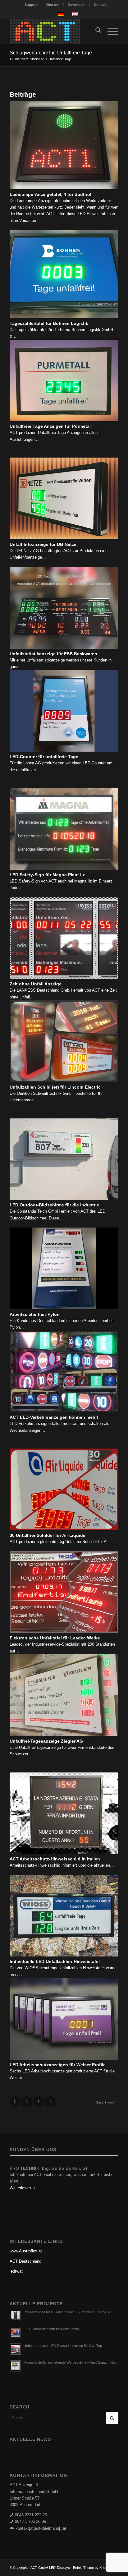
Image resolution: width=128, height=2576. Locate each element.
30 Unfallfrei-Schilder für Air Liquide (48, 1535)
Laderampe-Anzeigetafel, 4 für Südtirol (50, 194)
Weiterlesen (20, 2188)
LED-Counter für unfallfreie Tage (44, 757)
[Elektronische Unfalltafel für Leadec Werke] (64, 1592)
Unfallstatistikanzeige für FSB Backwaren (53, 654)
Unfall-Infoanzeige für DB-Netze (43, 544)
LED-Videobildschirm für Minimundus (51, 2329)
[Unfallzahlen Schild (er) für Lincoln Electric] (64, 1041)
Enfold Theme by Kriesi (90, 2568)
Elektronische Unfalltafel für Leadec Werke (55, 1638)
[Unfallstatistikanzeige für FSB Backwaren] (64, 608)
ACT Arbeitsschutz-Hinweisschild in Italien (55, 1859)
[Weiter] (109, 2177)
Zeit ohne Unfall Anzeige (36, 984)
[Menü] (110, 31)
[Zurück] (19, 2177)
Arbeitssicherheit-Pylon (35, 1314)
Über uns (53, 5)
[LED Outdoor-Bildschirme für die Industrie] (64, 1159)
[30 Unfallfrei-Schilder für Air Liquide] (64, 1489)
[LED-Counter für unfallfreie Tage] (64, 711)
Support (31, 5)
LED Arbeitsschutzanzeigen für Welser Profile (58, 2065)
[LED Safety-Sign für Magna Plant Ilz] (64, 829)
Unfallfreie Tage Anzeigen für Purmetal (50, 426)
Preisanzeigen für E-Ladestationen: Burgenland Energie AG (68, 2312)
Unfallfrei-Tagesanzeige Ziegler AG (46, 1741)
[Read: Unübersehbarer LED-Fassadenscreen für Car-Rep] (15, 2349)
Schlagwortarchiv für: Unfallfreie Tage (51, 53)
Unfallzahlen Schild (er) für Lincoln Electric (55, 1087)
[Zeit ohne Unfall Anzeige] (64, 938)
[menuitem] (31, 5)
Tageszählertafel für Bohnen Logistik (49, 323)
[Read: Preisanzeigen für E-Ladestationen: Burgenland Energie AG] (15, 2316)
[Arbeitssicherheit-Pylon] (64, 1268)
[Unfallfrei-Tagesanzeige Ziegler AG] (64, 1695)
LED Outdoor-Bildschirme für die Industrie (54, 1205)
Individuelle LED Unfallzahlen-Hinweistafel (55, 1961)
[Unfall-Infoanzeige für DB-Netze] (64, 498)
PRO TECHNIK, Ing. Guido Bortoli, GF (49, 2168)
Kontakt (100, 5)
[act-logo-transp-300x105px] (53, 31)
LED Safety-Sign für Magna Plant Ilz (47, 875)
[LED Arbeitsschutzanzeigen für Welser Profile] (64, 2019)
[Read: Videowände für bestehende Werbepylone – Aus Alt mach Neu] (15, 2366)
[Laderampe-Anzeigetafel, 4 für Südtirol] (64, 145)
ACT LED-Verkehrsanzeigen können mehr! (54, 1417)
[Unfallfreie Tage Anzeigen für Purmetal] (64, 381)
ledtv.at (16, 2271)
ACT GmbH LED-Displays (50, 2568)
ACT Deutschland (25, 2261)
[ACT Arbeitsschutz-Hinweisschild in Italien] (64, 1813)
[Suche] (95, 31)
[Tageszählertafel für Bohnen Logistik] (64, 274)
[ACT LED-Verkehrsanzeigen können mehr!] (64, 1372)
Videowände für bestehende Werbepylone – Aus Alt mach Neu (70, 2362)
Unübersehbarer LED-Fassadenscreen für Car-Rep (63, 2346)
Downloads (77, 5)
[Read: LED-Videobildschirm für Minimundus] (15, 2332)
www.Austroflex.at (26, 2251)
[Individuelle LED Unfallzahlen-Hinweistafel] (64, 1916)
